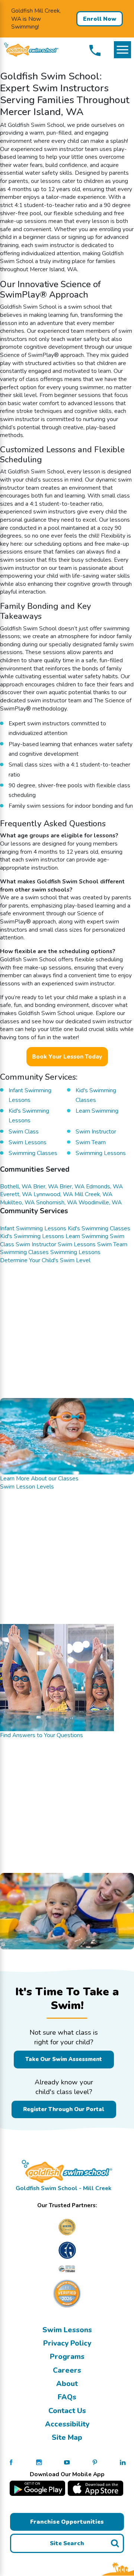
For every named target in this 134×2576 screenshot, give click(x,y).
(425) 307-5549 (95, 50)
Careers (67, 2370)
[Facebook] (11, 2462)
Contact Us (67, 2411)
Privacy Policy (67, 2343)
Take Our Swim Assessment (64, 2059)
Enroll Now (100, 19)
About (67, 2384)
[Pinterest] (95, 2462)
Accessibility (67, 2424)
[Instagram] (39, 2462)
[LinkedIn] (123, 2462)
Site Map (67, 2437)
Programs (67, 2357)
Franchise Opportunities (67, 2522)
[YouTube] (67, 2462)
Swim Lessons (67, 2330)
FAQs (67, 2397)
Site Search (67, 2543)
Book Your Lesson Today (67, 1056)
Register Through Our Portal (64, 2109)
